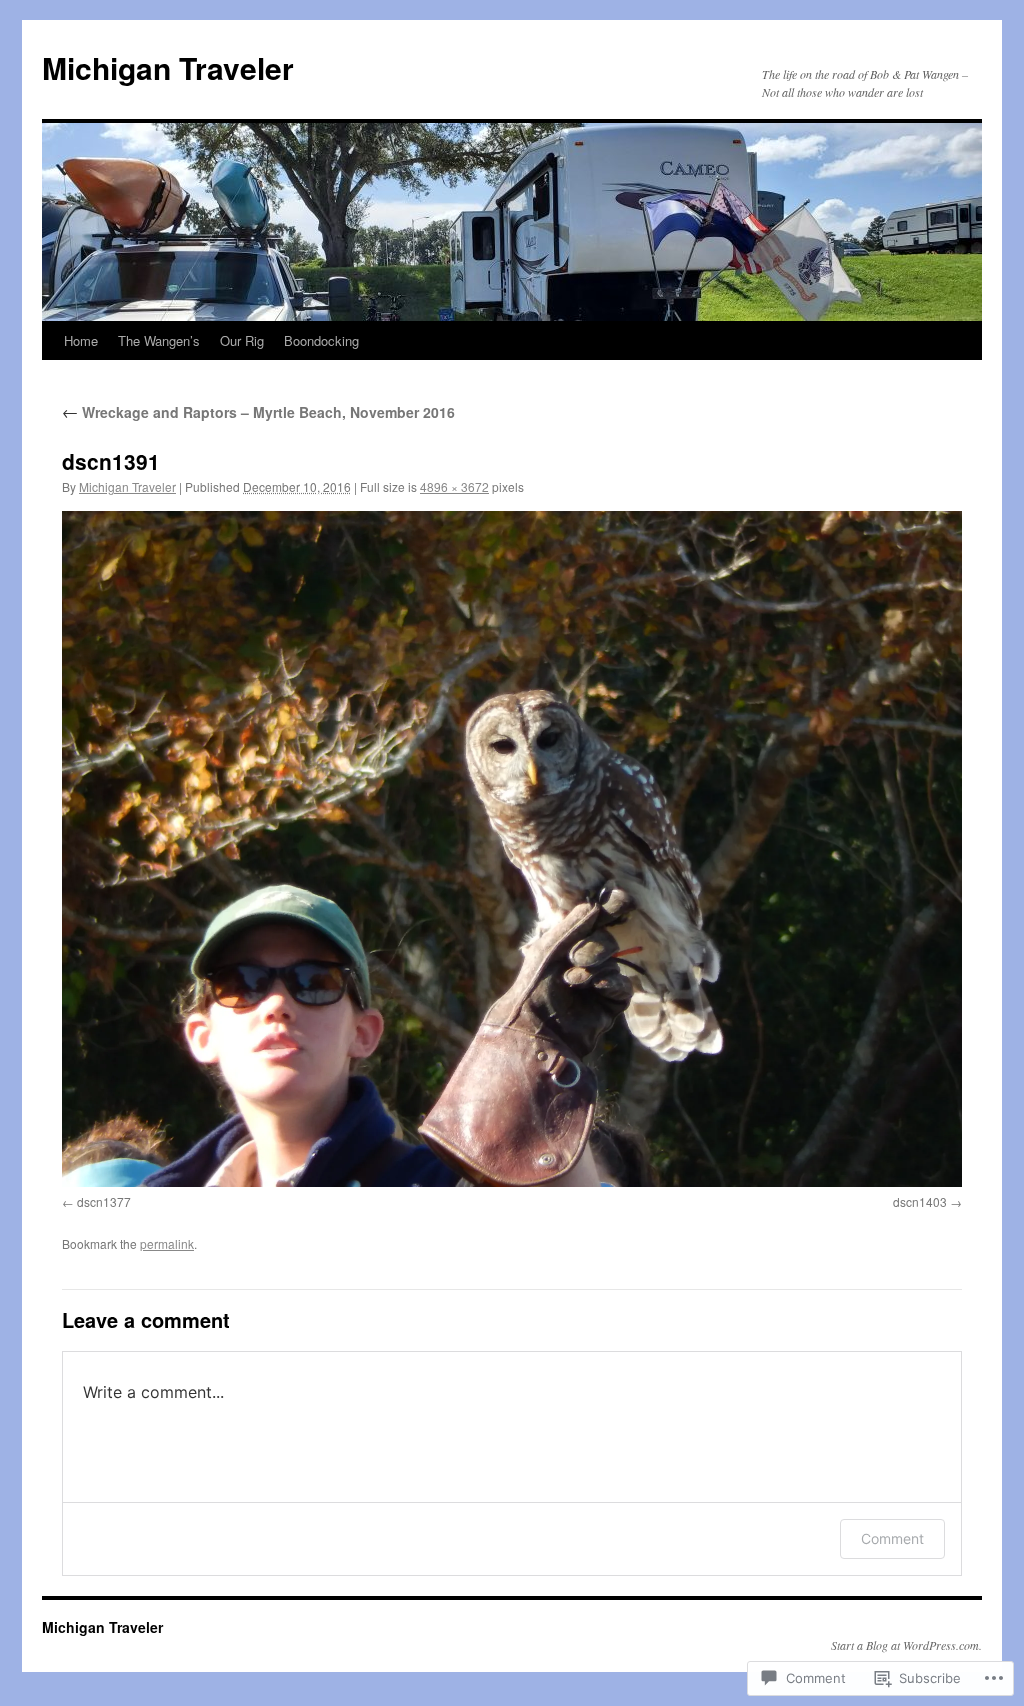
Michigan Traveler (168, 67)
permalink (167, 1243)
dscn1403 (920, 1201)
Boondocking (321, 340)
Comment (892, 1538)
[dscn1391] (512, 848)
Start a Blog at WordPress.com (905, 1645)
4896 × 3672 (454, 486)
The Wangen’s (159, 340)
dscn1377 (104, 1201)
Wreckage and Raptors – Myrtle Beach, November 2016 (258, 412)
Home (81, 340)
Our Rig (242, 340)
